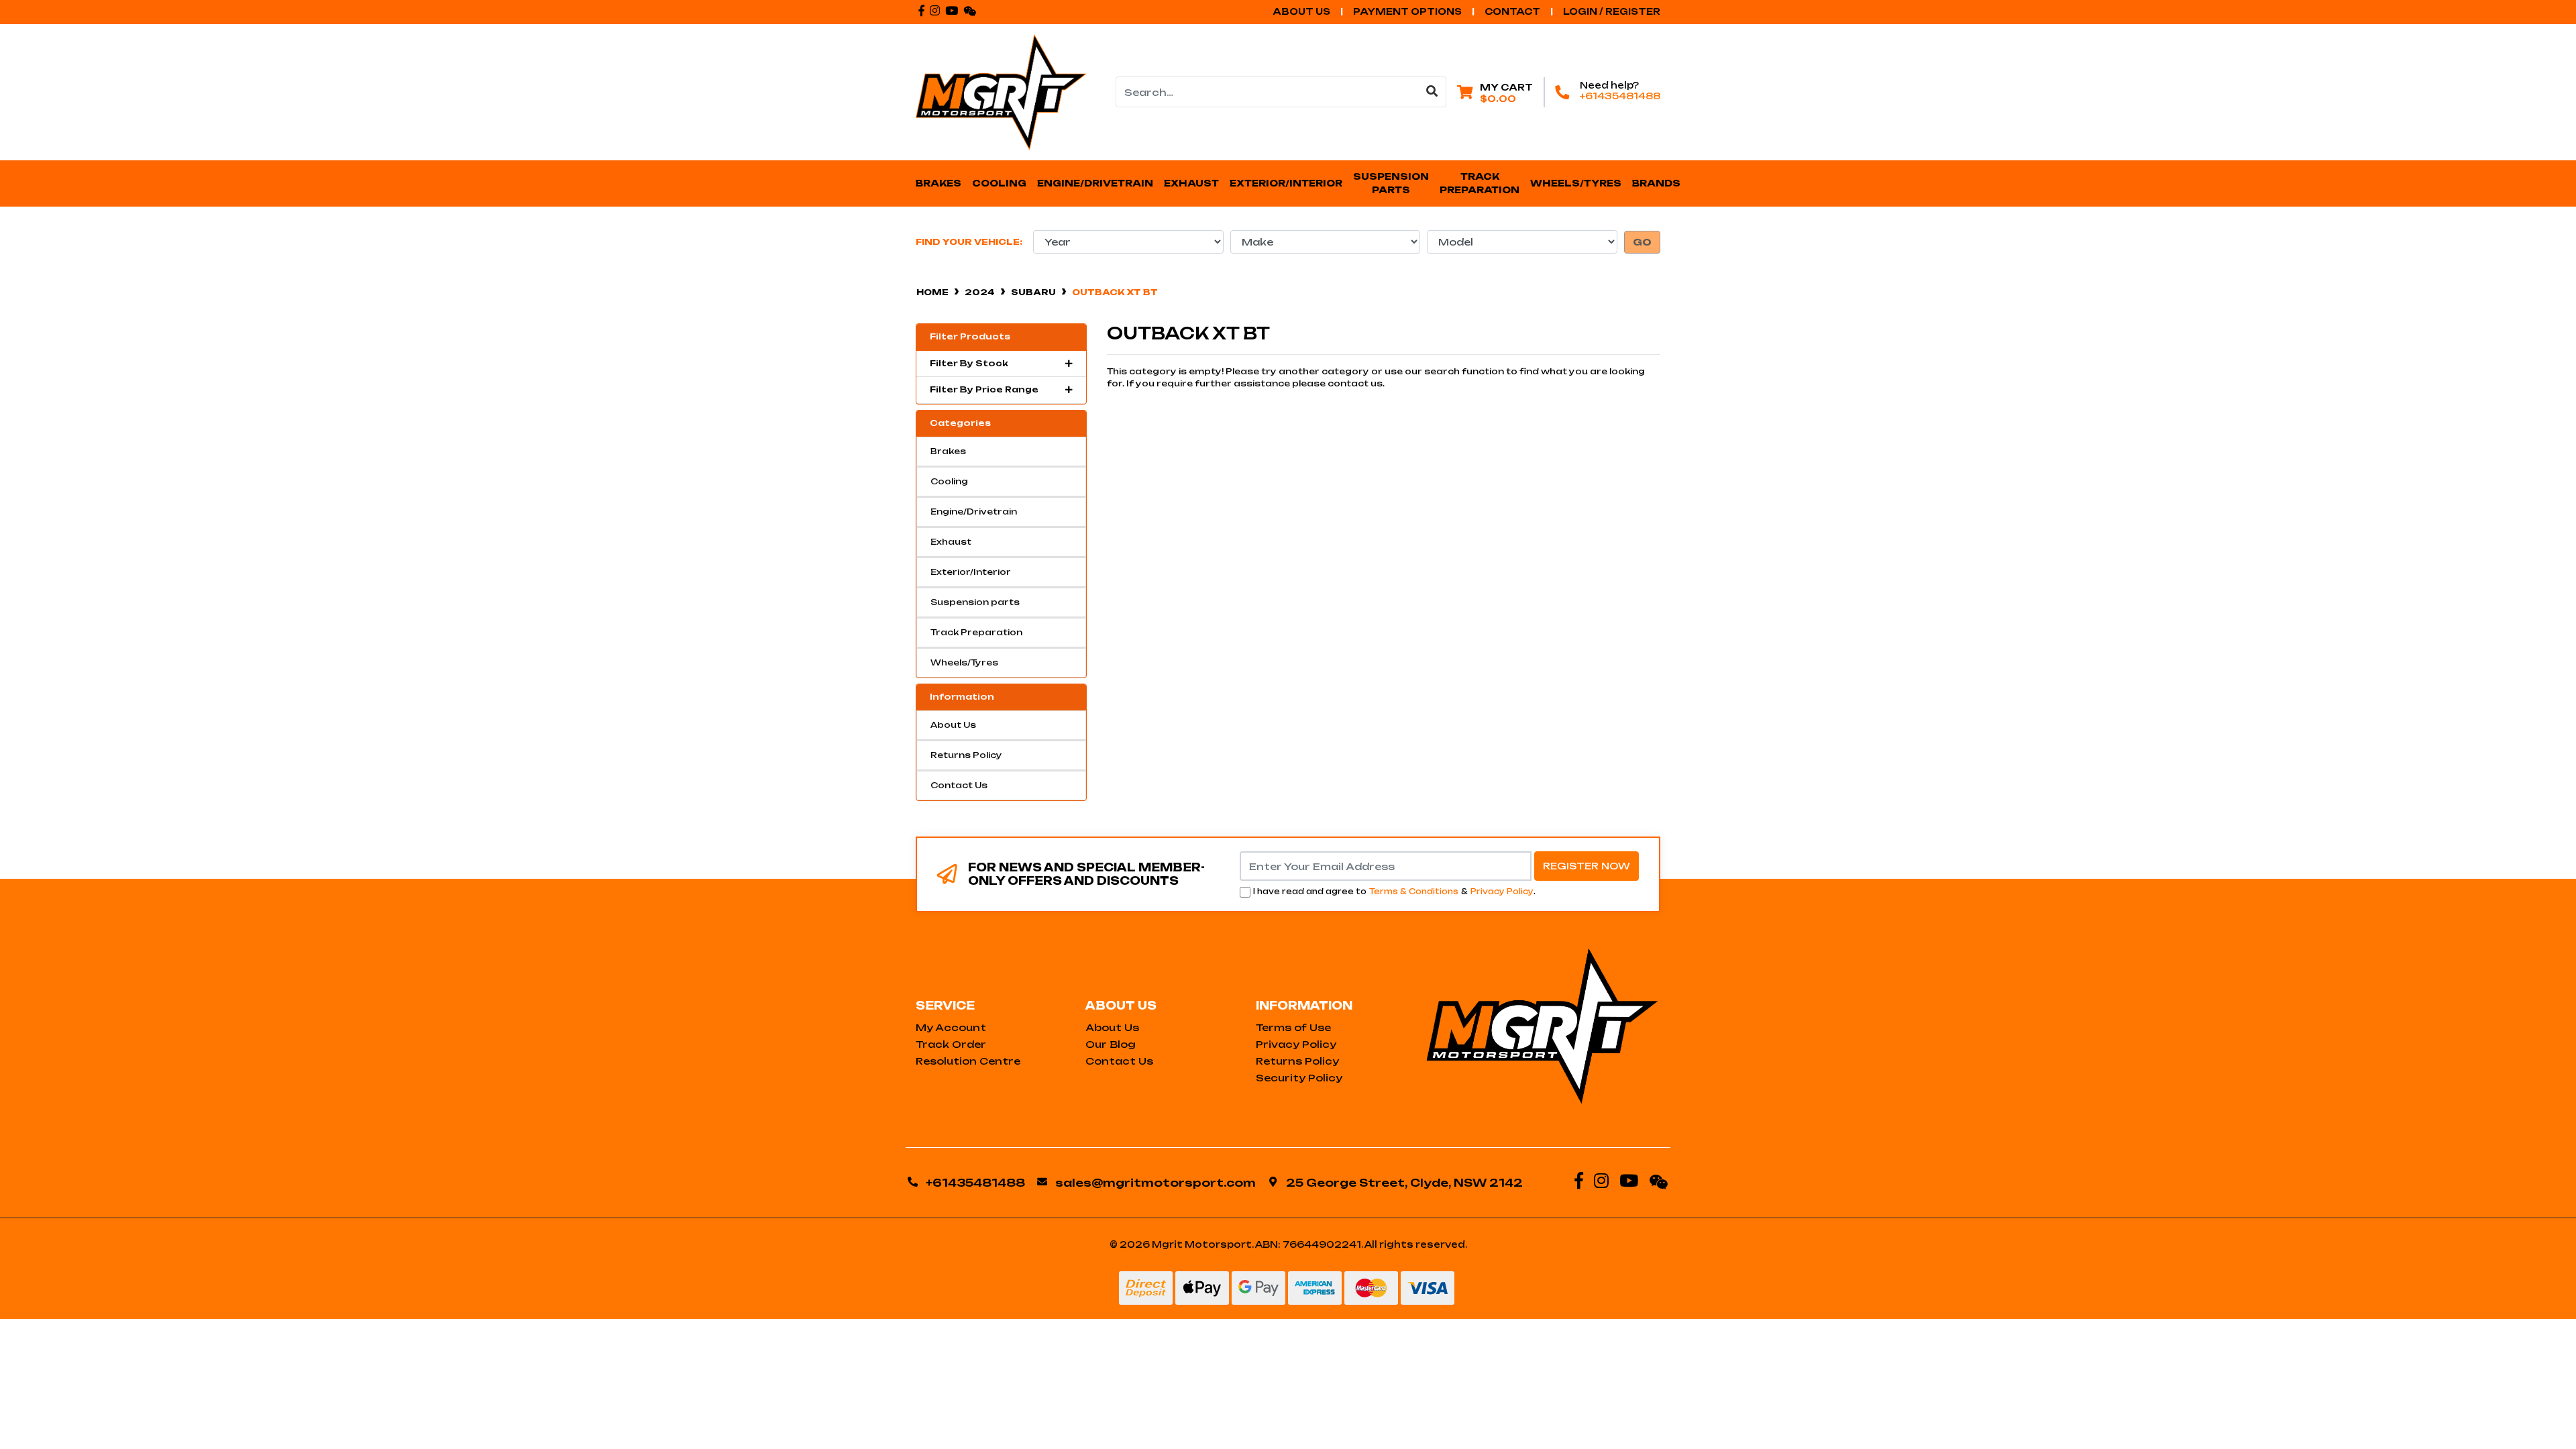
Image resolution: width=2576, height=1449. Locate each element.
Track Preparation (976, 632)
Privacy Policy (1502, 892)
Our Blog (1111, 1044)
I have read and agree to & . (1394, 892)
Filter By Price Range (984, 390)
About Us (1301, 11)
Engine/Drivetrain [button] (1095, 183)
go (1642, 242)
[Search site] (1432, 92)
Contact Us (959, 785)
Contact (1512, 11)
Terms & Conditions (1414, 892)
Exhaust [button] (1191, 183)
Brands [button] (1656, 183)
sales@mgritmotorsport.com (1156, 1183)
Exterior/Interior (971, 572)
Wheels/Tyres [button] (1576, 183)
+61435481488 (1620, 96)
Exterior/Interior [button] (1286, 183)
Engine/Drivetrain (974, 512)
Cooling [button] (999, 183)
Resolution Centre (968, 1061)
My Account (951, 1027)
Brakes (948, 451)
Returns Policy (966, 755)
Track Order (951, 1044)
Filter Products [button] (970, 337)
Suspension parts (975, 602)
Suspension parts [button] (1392, 183)
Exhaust (951, 542)
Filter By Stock (969, 364)
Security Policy (1299, 1078)
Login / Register (1612, 11)
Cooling (949, 481)
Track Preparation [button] (1480, 183)
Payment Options (1407, 11)
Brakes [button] (938, 183)
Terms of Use (1293, 1027)
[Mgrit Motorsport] (1001, 92)
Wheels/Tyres (964, 662)
